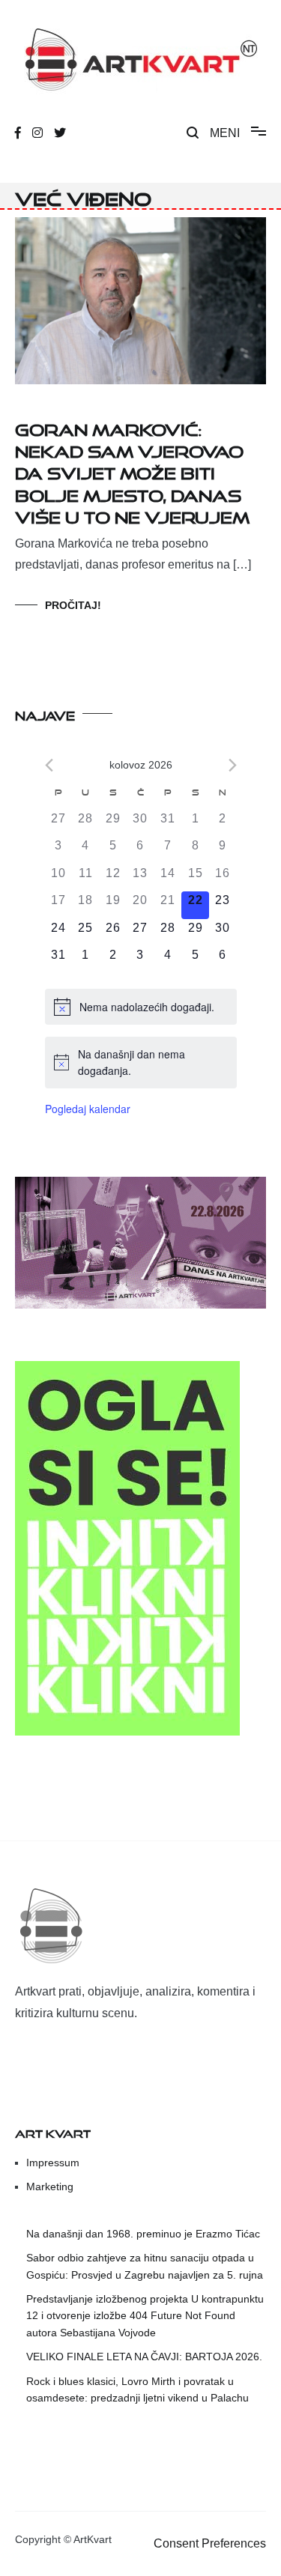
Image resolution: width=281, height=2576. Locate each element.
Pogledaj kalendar (88, 1109)
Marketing (50, 2186)
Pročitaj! (73, 605)
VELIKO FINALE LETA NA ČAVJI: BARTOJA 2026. (144, 2357)
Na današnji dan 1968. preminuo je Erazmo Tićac (143, 2234)
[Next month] (233, 765)
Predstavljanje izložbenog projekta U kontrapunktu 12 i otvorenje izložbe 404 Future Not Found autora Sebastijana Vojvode (145, 2316)
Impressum (53, 2163)
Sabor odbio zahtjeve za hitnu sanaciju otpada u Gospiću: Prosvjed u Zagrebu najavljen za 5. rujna (145, 2266)
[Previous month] (49, 765)
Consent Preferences (210, 2543)
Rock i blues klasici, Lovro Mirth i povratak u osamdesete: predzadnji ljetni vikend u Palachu (138, 2389)
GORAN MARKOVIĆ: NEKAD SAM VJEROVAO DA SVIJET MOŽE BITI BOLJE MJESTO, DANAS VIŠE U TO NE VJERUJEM (132, 471)
